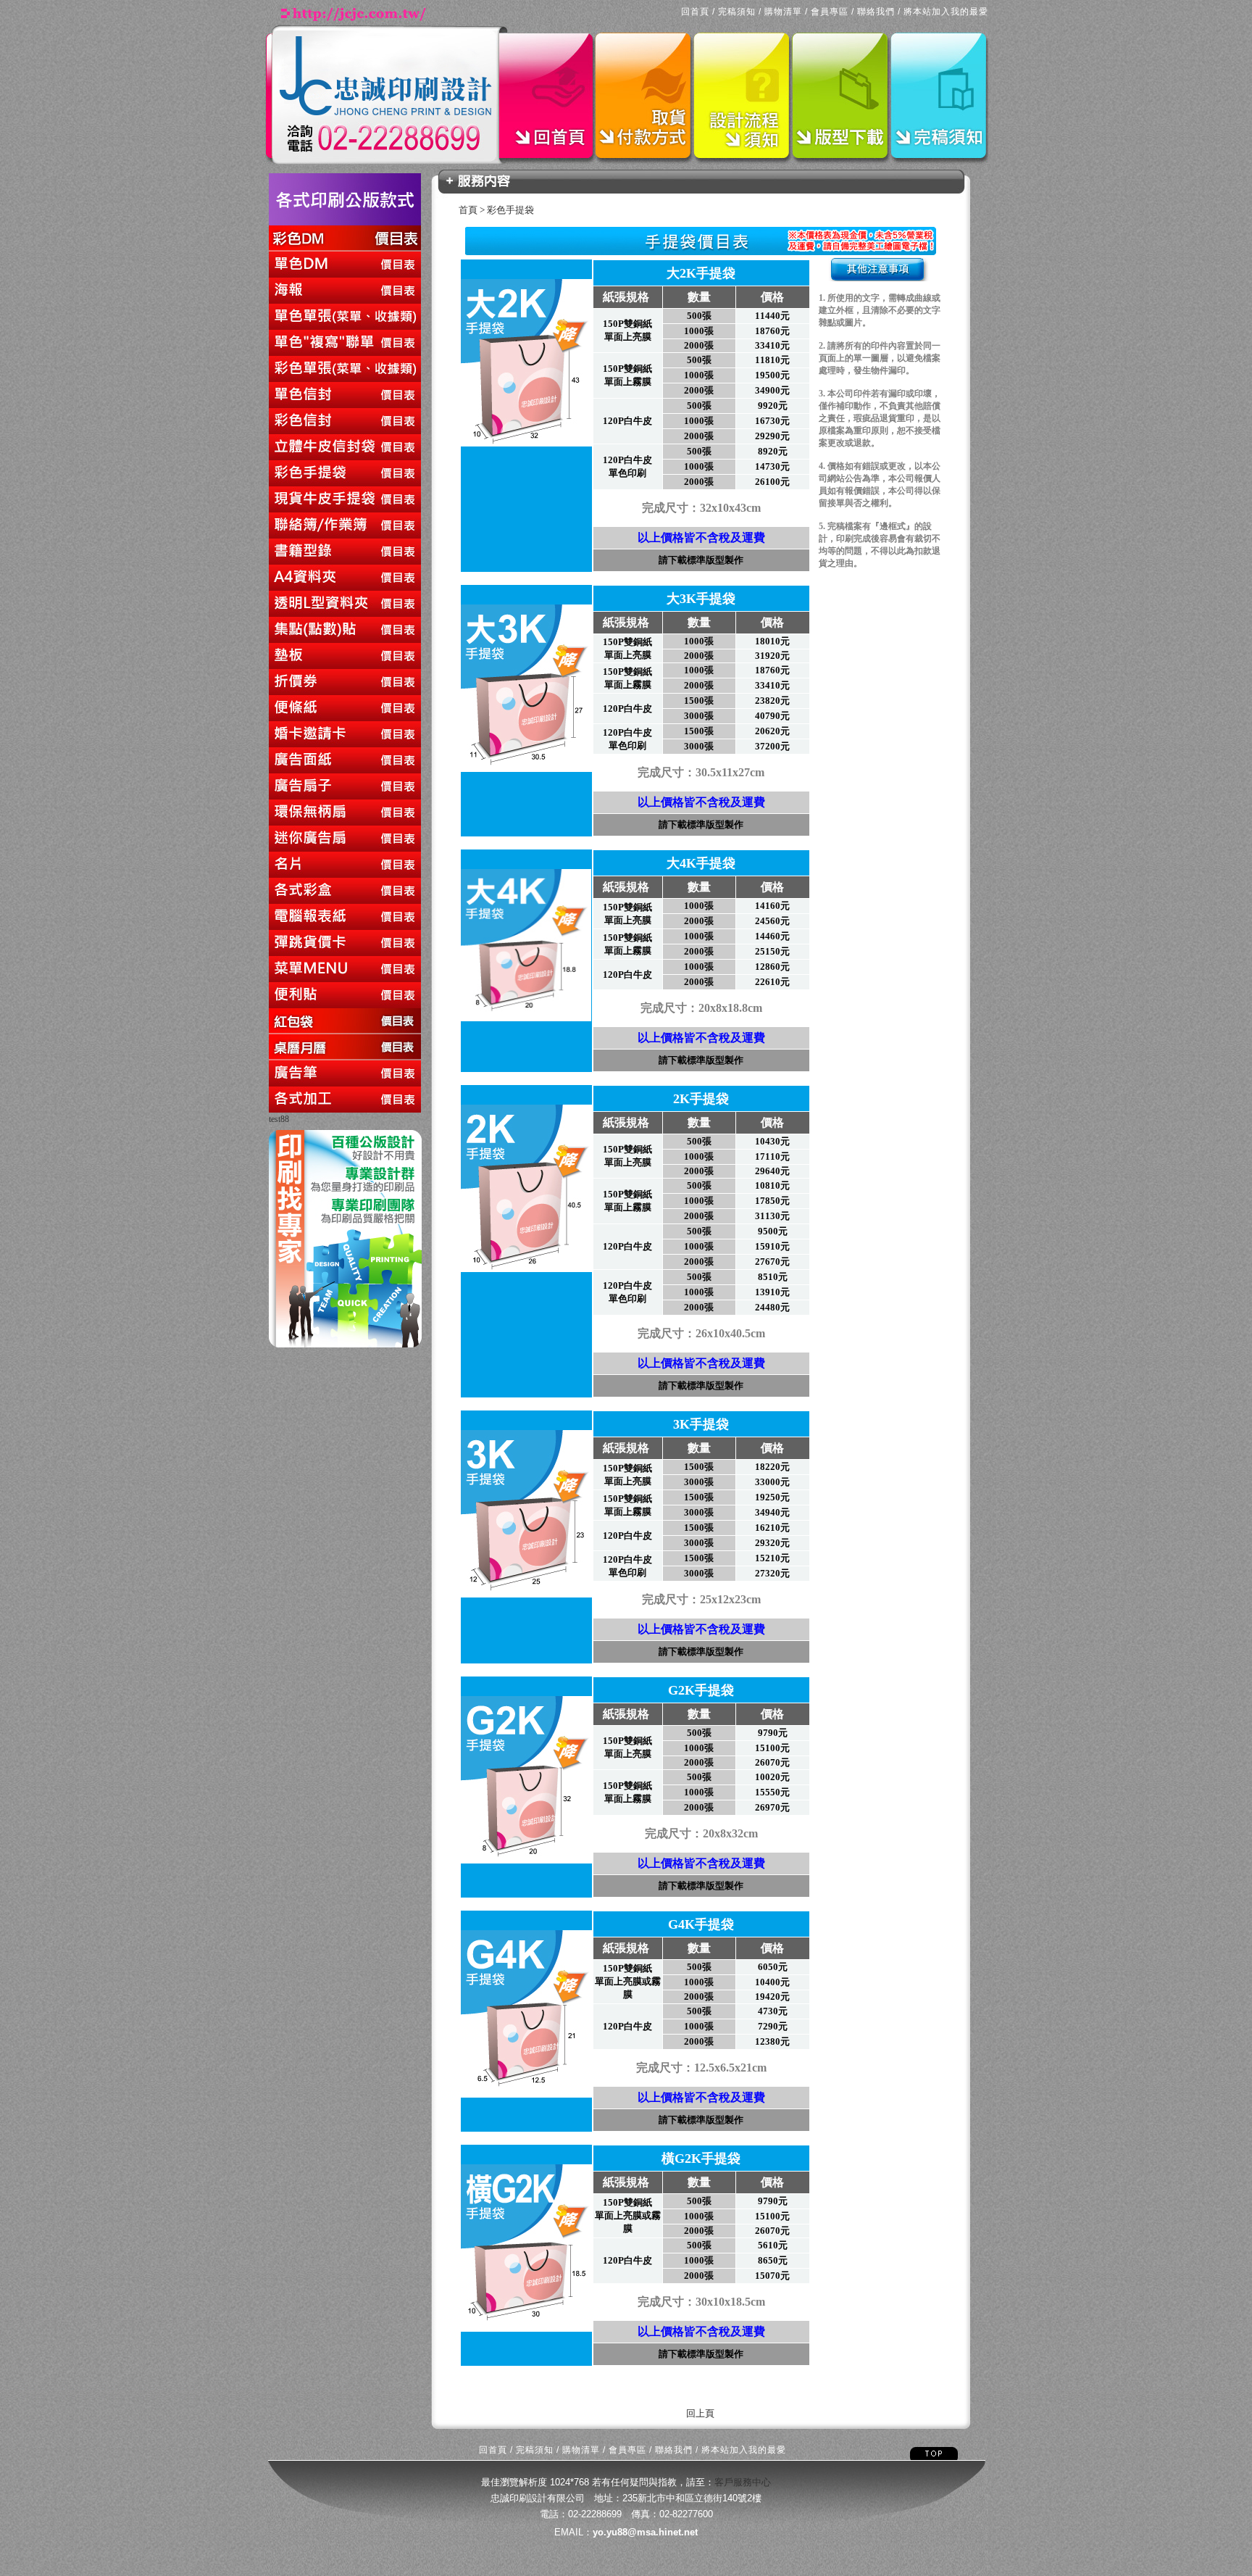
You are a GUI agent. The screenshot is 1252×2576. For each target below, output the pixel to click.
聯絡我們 (876, 12)
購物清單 (783, 12)
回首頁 (695, 12)
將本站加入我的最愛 (946, 12)
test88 (279, 1119)
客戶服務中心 (743, 2482)
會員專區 (830, 12)
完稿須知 (737, 12)
